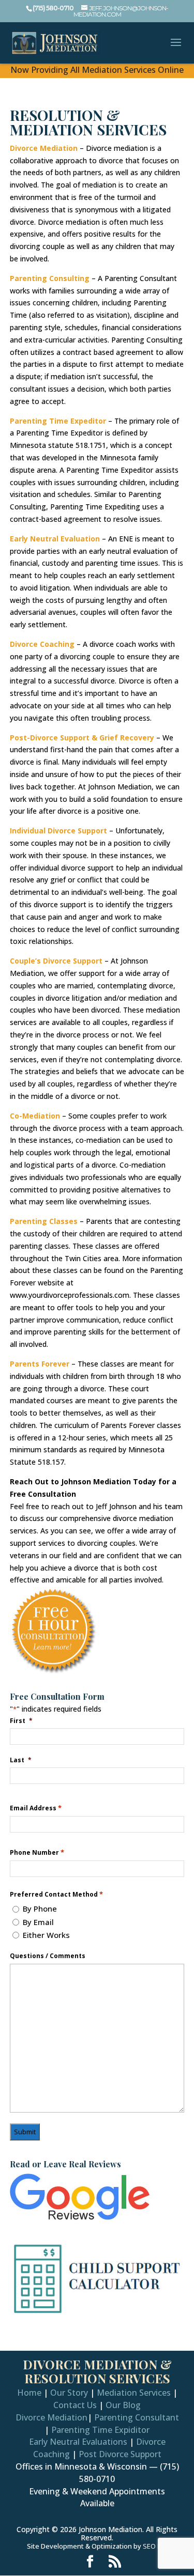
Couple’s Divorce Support (56, 961)
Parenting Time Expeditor (58, 421)
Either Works (46, 1935)
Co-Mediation (35, 1116)
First (21, 1720)
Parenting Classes (44, 1221)
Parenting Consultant (137, 2417)
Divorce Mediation (44, 148)
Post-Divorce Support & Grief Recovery (82, 738)
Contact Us (75, 2405)
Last (21, 1760)
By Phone (40, 1908)
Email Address (36, 1808)
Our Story (69, 2393)
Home (29, 2393)
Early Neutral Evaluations (78, 2442)
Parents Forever (40, 1364)
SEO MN (155, 2546)
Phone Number (37, 1852)
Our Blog (123, 2405)
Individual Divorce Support (58, 831)
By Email (38, 1922)
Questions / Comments (48, 1956)
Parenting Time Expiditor (100, 2430)
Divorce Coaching (42, 644)
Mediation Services (134, 2393)
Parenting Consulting (50, 278)
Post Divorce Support (120, 2454)
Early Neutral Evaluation (55, 539)
